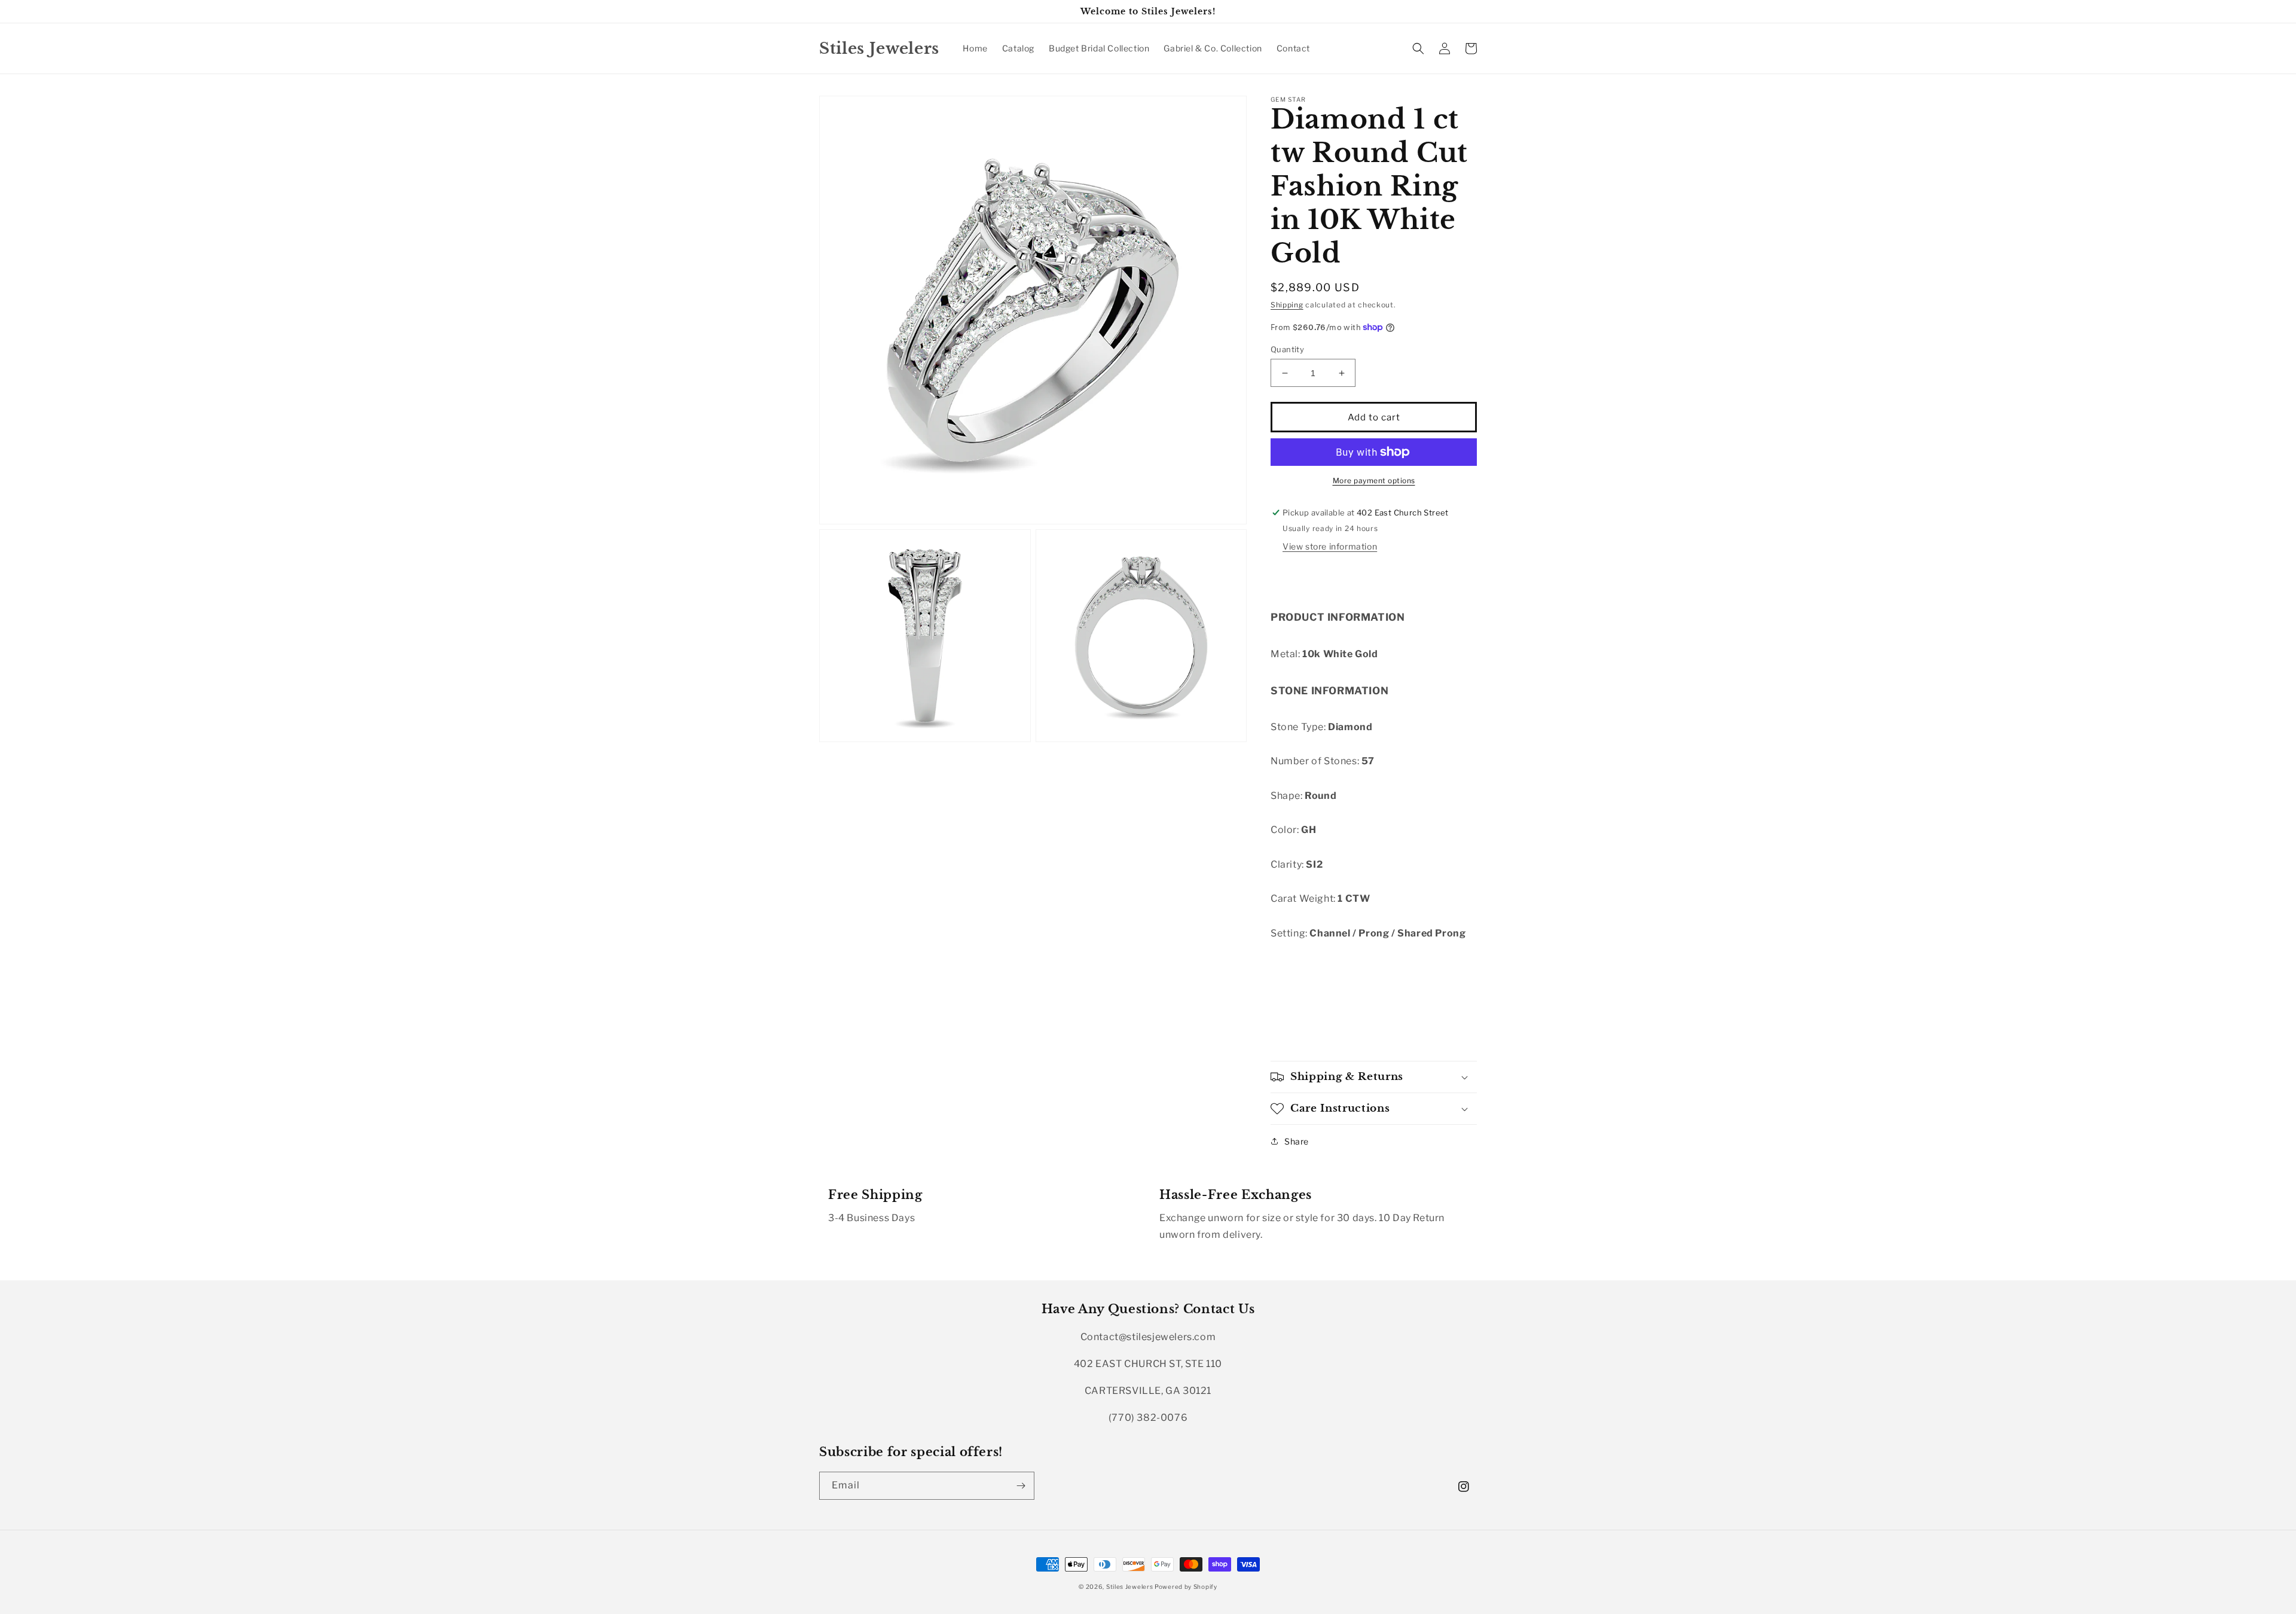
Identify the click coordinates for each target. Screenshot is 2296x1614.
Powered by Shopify (1186, 1586)
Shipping (1287, 305)
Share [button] (1297, 1141)
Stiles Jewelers (1130, 1586)
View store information (1330, 546)
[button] (1418, 48)
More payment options (1374, 480)
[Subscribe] (1021, 1486)
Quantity (1287, 349)
